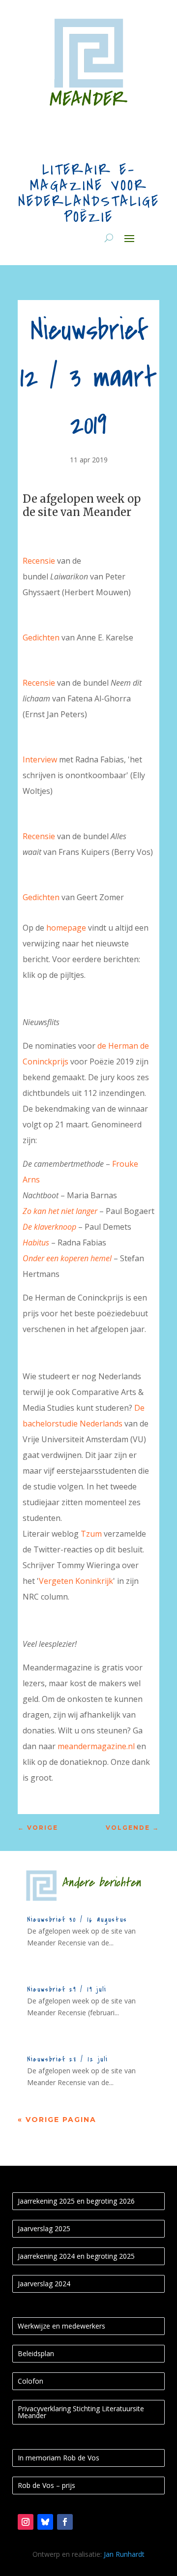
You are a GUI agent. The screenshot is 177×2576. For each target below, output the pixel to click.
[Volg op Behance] (45, 2522)
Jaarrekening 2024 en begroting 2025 (76, 2256)
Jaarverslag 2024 (44, 2284)
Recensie (39, 561)
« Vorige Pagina (57, 2120)
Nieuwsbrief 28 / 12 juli (68, 2059)
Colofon (30, 2381)
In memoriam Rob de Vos (59, 2458)
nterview (41, 759)
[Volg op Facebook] (65, 2522)
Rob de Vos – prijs (46, 2485)
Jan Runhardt (124, 2554)
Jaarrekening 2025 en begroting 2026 (76, 2201)
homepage (66, 928)
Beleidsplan (36, 2353)
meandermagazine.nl (96, 1746)
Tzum (91, 1534)
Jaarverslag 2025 (44, 2228)
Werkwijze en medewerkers (61, 2326)
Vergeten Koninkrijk (76, 1581)
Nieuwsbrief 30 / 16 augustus (77, 1920)
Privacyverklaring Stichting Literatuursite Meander (81, 2412)
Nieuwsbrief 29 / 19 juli (67, 1989)
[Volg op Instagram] (26, 2522)
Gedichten (41, 637)
